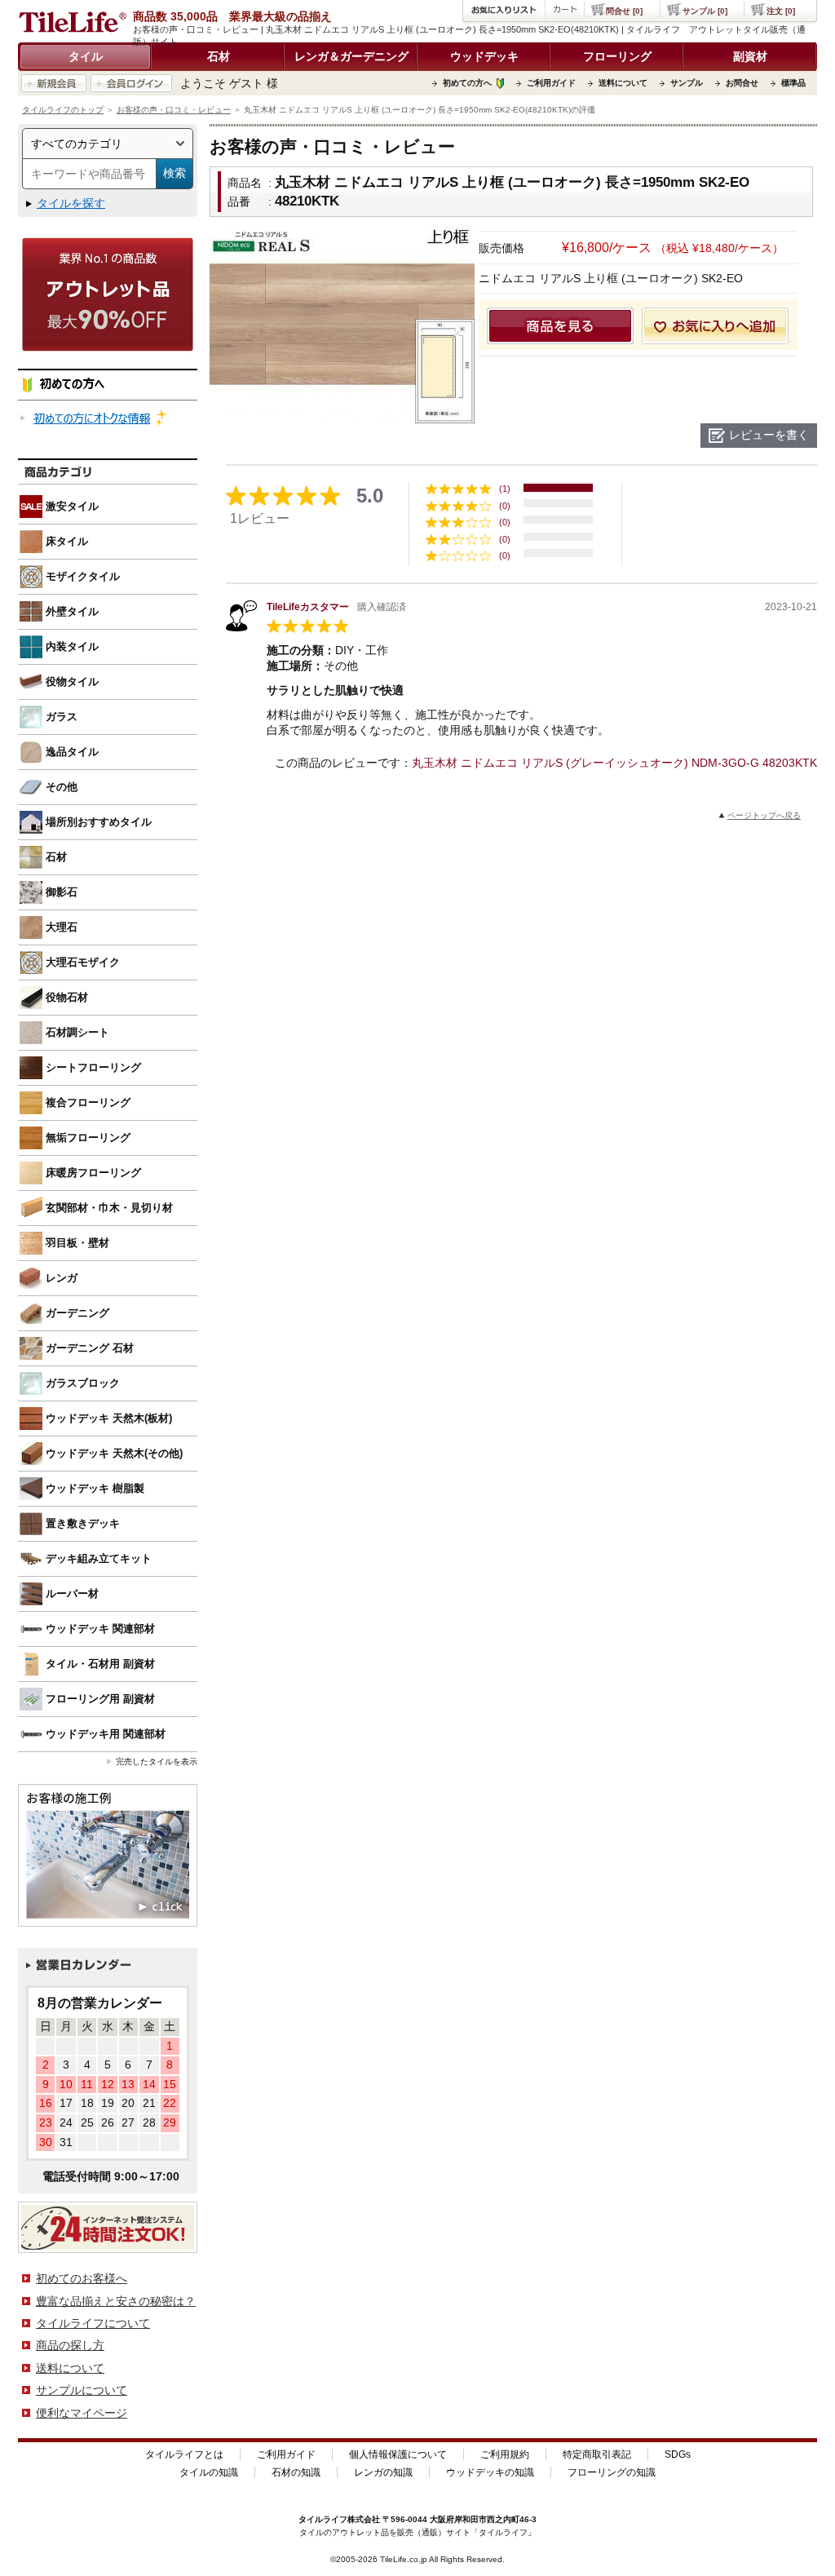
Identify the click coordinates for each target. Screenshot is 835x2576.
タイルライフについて (93, 2323)
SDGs (678, 2454)
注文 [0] (781, 11)
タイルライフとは (184, 2454)
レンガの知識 (383, 2472)
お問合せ (742, 83)
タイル (86, 56)
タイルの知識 (209, 2472)
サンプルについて (82, 2390)
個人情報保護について (398, 2454)
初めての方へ (467, 83)
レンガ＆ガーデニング (351, 56)
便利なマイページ (82, 2413)
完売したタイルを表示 (157, 1762)
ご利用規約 (505, 2454)
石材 (219, 56)
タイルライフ (323, 2519)
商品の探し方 (70, 2345)
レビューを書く (769, 435)
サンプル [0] (705, 11)
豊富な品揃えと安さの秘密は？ (116, 2301)
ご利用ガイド (551, 83)
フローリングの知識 (612, 2472)
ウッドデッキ (484, 56)
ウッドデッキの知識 (490, 2472)
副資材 (750, 56)
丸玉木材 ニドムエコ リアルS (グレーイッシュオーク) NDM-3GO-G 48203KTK (614, 763)
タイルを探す (71, 203)
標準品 (793, 83)
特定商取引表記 (597, 2454)
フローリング (617, 56)
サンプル (687, 83)
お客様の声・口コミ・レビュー (174, 110)
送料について (623, 83)
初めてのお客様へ (82, 2278)
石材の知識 (296, 2472)
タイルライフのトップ (63, 110)
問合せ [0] (624, 11)
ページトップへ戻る (764, 815)
